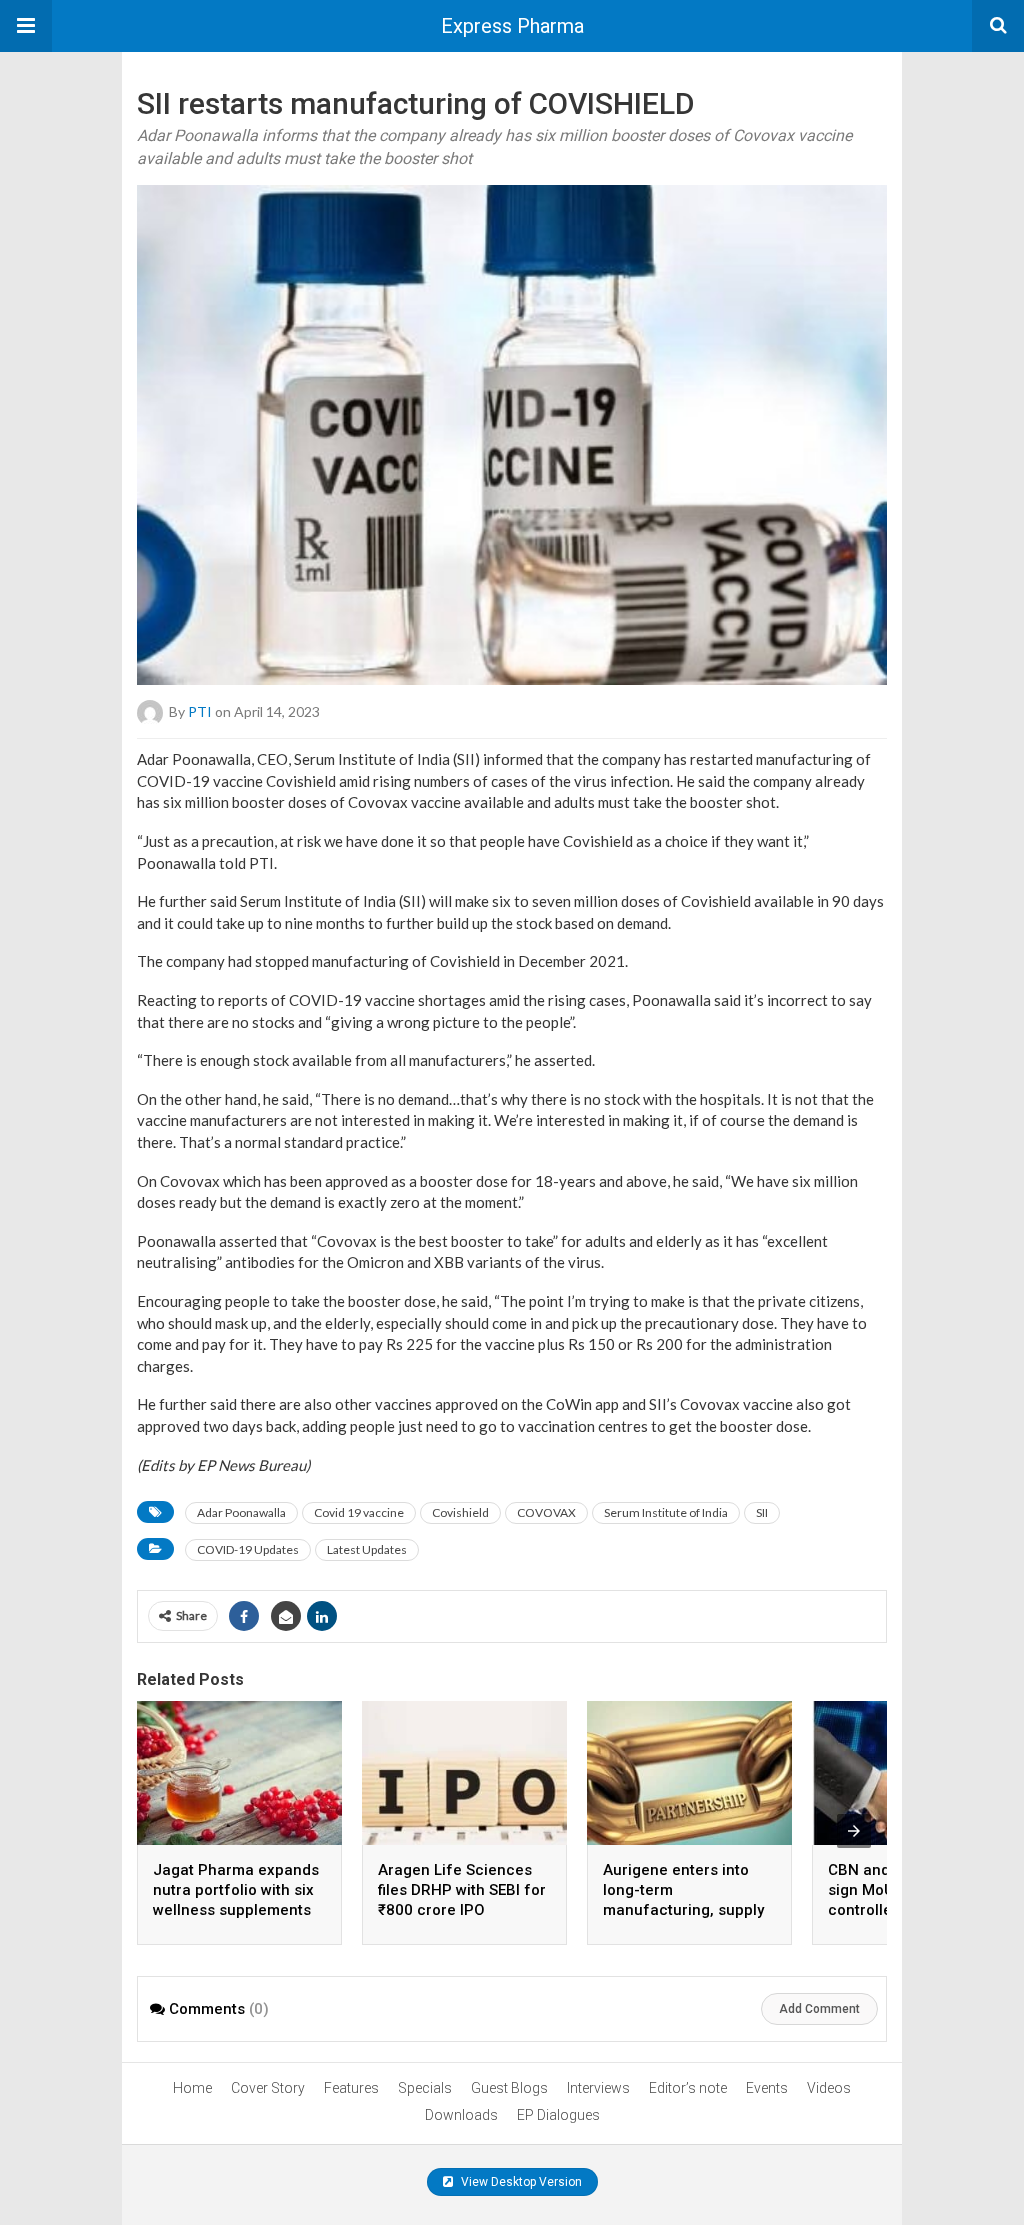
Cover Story (268, 2088)
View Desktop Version (520, 2182)
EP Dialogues (558, 2115)
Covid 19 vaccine (359, 1512)
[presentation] (854, 1831)
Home (192, 2088)
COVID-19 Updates (248, 1549)
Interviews (598, 2088)
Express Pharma (512, 26)
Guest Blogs (509, 2088)
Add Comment (819, 2009)
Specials (425, 2088)
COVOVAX (546, 1512)
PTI (200, 711)
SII (762, 1512)
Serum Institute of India (666, 1512)
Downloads (461, 2115)
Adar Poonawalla (241, 1512)
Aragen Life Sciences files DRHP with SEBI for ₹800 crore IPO (462, 1890)
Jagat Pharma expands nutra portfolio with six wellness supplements (236, 1890)
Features (351, 2088)
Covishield (460, 1512)
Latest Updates (367, 1549)
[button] (26, 26)
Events (767, 2088)
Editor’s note (688, 2088)
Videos (829, 2088)
